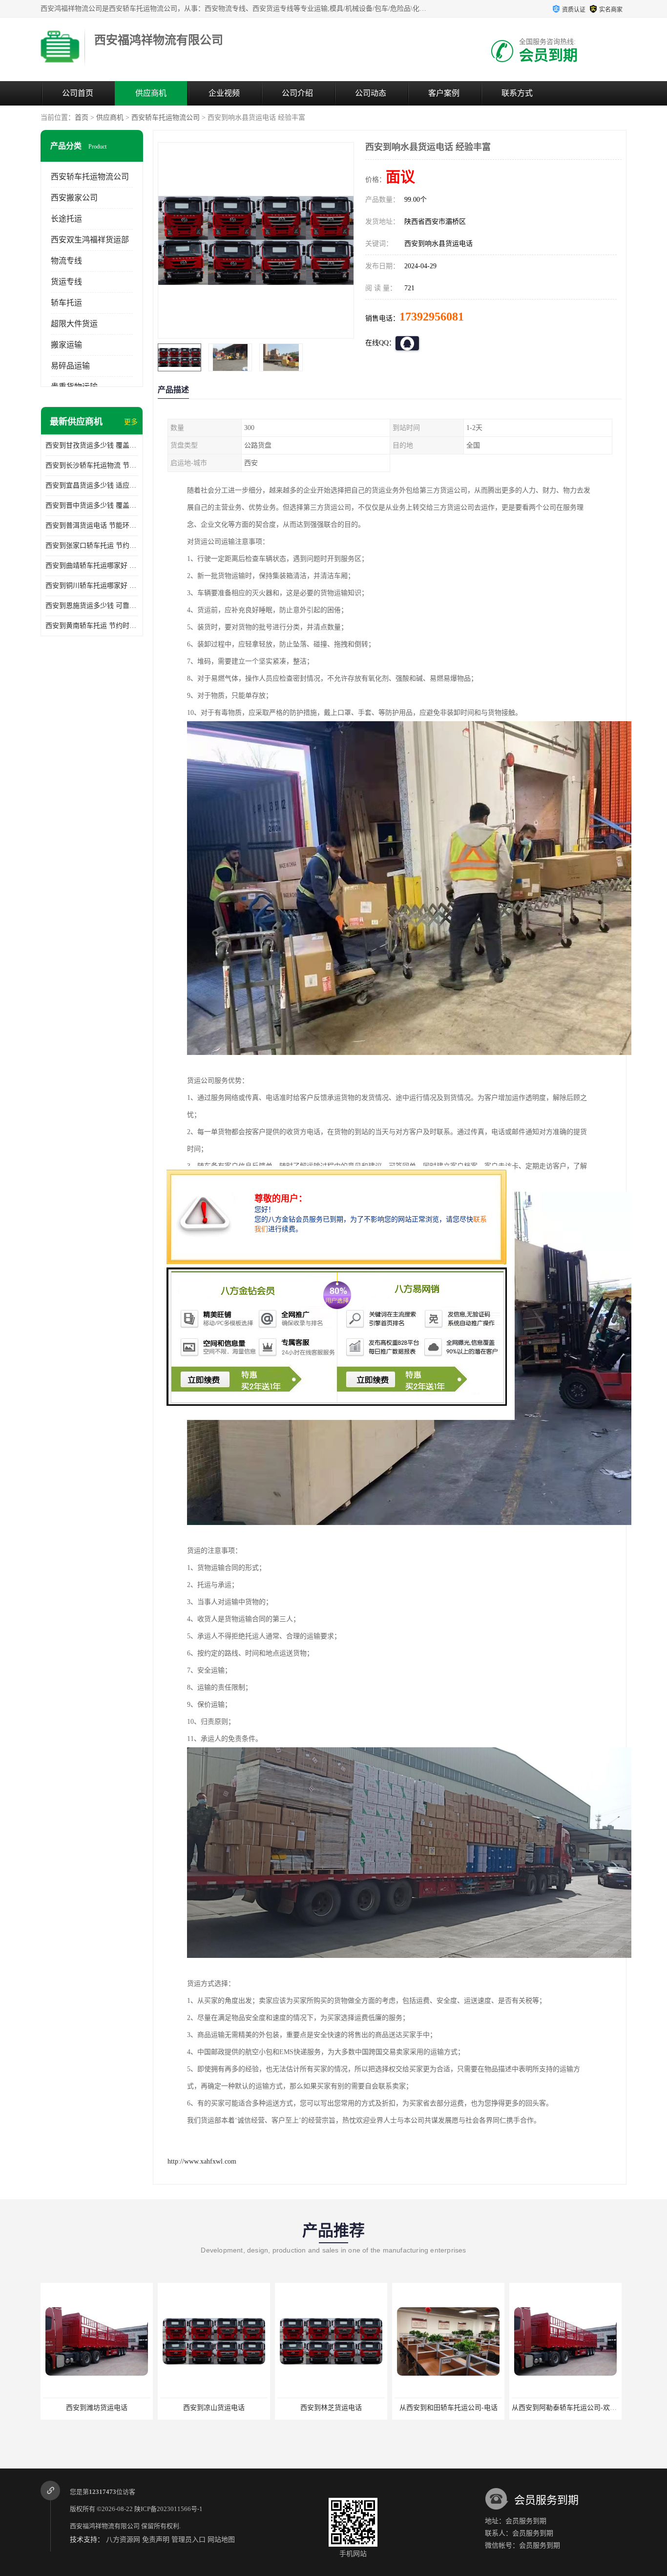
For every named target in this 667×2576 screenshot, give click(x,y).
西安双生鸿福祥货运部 (90, 240)
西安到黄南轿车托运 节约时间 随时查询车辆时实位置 (92, 626)
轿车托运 (66, 303)
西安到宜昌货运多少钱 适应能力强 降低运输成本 (92, 485)
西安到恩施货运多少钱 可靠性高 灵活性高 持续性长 (92, 606)
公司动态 (371, 93)
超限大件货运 (74, 324)
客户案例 (444, 93)
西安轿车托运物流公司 (166, 118)
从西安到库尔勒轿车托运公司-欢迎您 (568, 2408)
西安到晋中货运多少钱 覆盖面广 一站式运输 (92, 505)
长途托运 (66, 219)
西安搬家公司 (74, 198)
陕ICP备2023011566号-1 (168, 2509)
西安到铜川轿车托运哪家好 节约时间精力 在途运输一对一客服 (92, 586)
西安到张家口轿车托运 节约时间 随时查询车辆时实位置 (92, 546)
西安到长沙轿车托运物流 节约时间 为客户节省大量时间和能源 (92, 465)
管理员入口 (188, 2540)
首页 (82, 118)
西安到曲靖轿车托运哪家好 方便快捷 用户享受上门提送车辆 (92, 566)
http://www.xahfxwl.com (202, 2161)
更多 (131, 422)
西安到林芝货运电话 (214, 2408)
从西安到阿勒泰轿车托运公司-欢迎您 (450, 2408)
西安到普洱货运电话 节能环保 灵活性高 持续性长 (92, 526)
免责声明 (156, 2540)
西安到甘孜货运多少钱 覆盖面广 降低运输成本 (92, 445)
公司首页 (78, 93)
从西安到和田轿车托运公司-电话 (331, 2408)
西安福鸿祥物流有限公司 (105, 2526)
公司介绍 (297, 93)
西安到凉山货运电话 (97, 2408)
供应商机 (151, 93)
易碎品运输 (70, 366)
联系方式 (517, 93)
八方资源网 (123, 2540)
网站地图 (221, 2540)
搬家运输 (66, 345)
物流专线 (66, 261)
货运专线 (66, 282)
